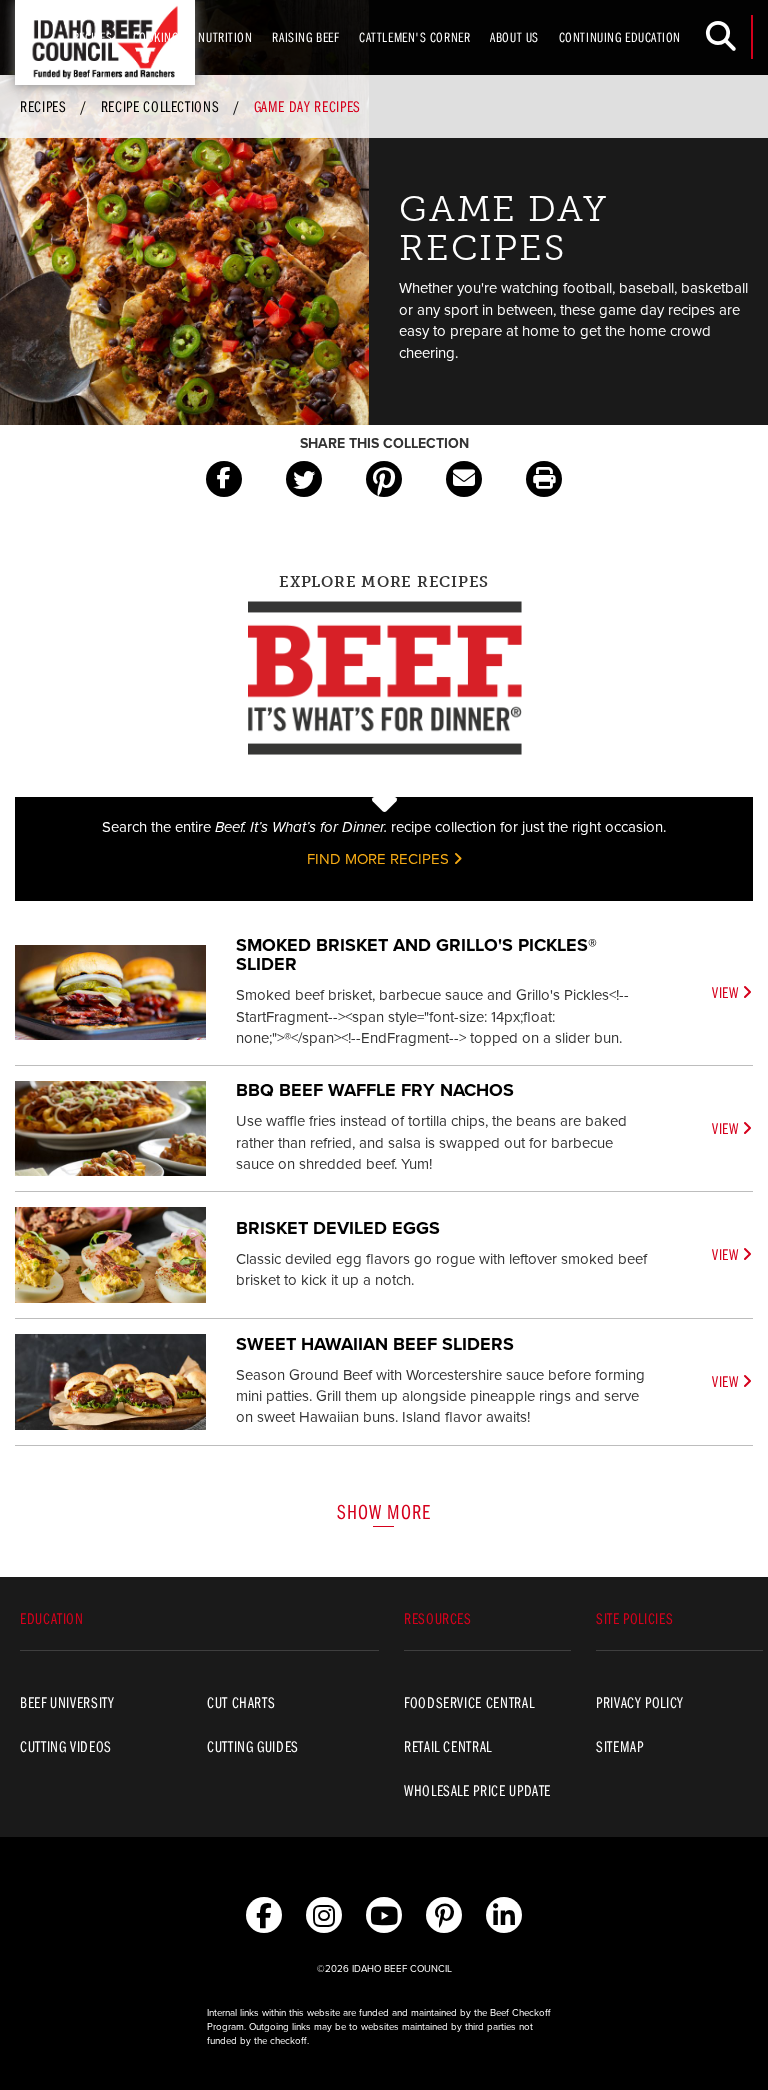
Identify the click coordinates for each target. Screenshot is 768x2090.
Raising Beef (305, 37)
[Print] (544, 479)
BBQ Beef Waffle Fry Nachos (375, 1090)
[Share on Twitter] (304, 479)
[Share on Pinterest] (384, 479)
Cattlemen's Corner (414, 37)
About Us (514, 37)
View (727, 992)
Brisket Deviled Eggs (338, 1228)
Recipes (93, 37)
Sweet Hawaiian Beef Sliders (375, 1344)
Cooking (156, 37)
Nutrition (225, 37)
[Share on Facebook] (224, 479)
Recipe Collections (160, 106)
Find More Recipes (380, 859)
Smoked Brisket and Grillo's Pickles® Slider (416, 955)
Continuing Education (620, 37)
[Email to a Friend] (464, 479)
